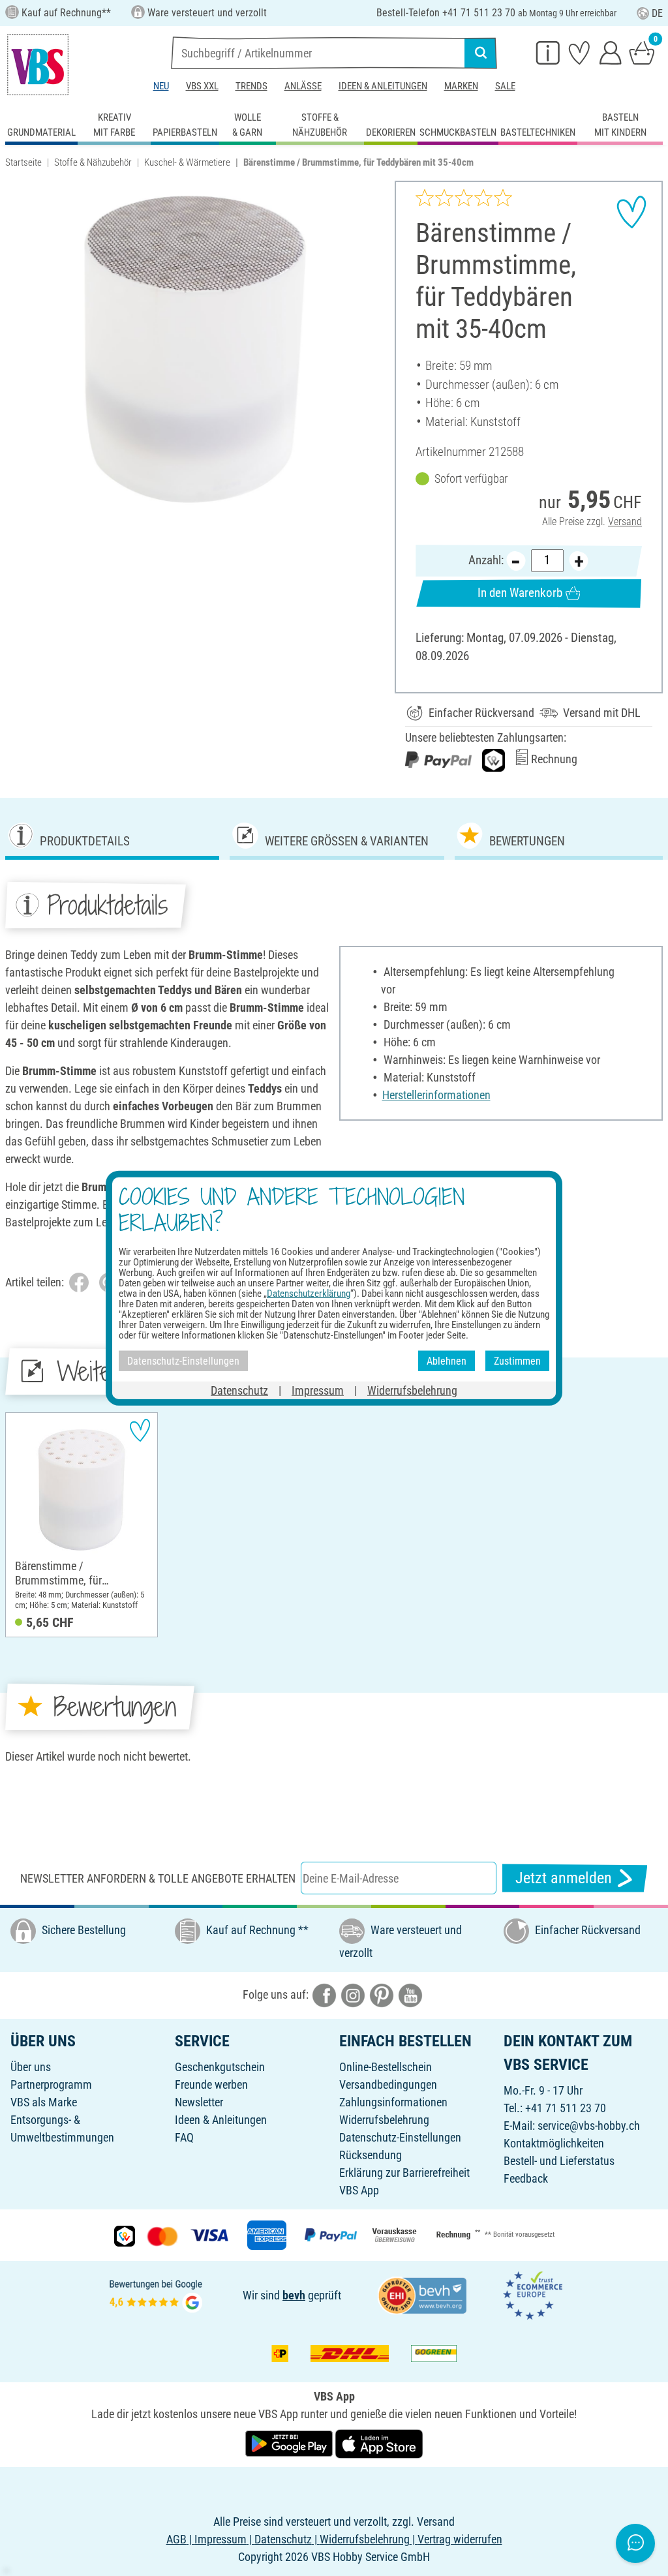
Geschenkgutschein (220, 2067)
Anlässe (303, 86)
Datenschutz (239, 1390)
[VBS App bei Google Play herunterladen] (290, 2443)
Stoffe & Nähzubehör (93, 162)
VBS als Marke (44, 2102)
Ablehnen (447, 1360)
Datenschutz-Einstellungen (400, 2137)
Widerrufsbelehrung (384, 2120)
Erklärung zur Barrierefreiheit (404, 2173)
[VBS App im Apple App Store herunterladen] (379, 2443)
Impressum (318, 1390)
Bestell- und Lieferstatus (559, 2161)
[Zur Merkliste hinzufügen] (631, 212)
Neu (161, 86)
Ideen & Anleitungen (383, 86)
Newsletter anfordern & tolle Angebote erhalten (158, 1878)
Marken (461, 86)
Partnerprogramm (51, 2084)
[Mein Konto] (611, 52)
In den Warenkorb (520, 593)
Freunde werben (211, 2084)
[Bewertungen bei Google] (156, 2295)
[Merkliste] (579, 52)
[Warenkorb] (642, 52)
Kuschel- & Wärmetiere (187, 162)
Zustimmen (517, 1360)
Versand (625, 522)
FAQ (184, 2137)
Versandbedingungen (388, 2084)
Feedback (526, 2178)
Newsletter (199, 2102)
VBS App (359, 2190)
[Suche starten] (481, 53)
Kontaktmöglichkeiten (554, 2143)
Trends (251, 86)
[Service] (548, 52)
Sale (505, 86)
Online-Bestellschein (386, 2067)
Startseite (23, 162)
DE (657, 13)
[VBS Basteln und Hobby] (38, 65)
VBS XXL (202, 86)
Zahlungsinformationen (393, 2102)
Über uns (31, 2067)
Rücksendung (371, 2155)
